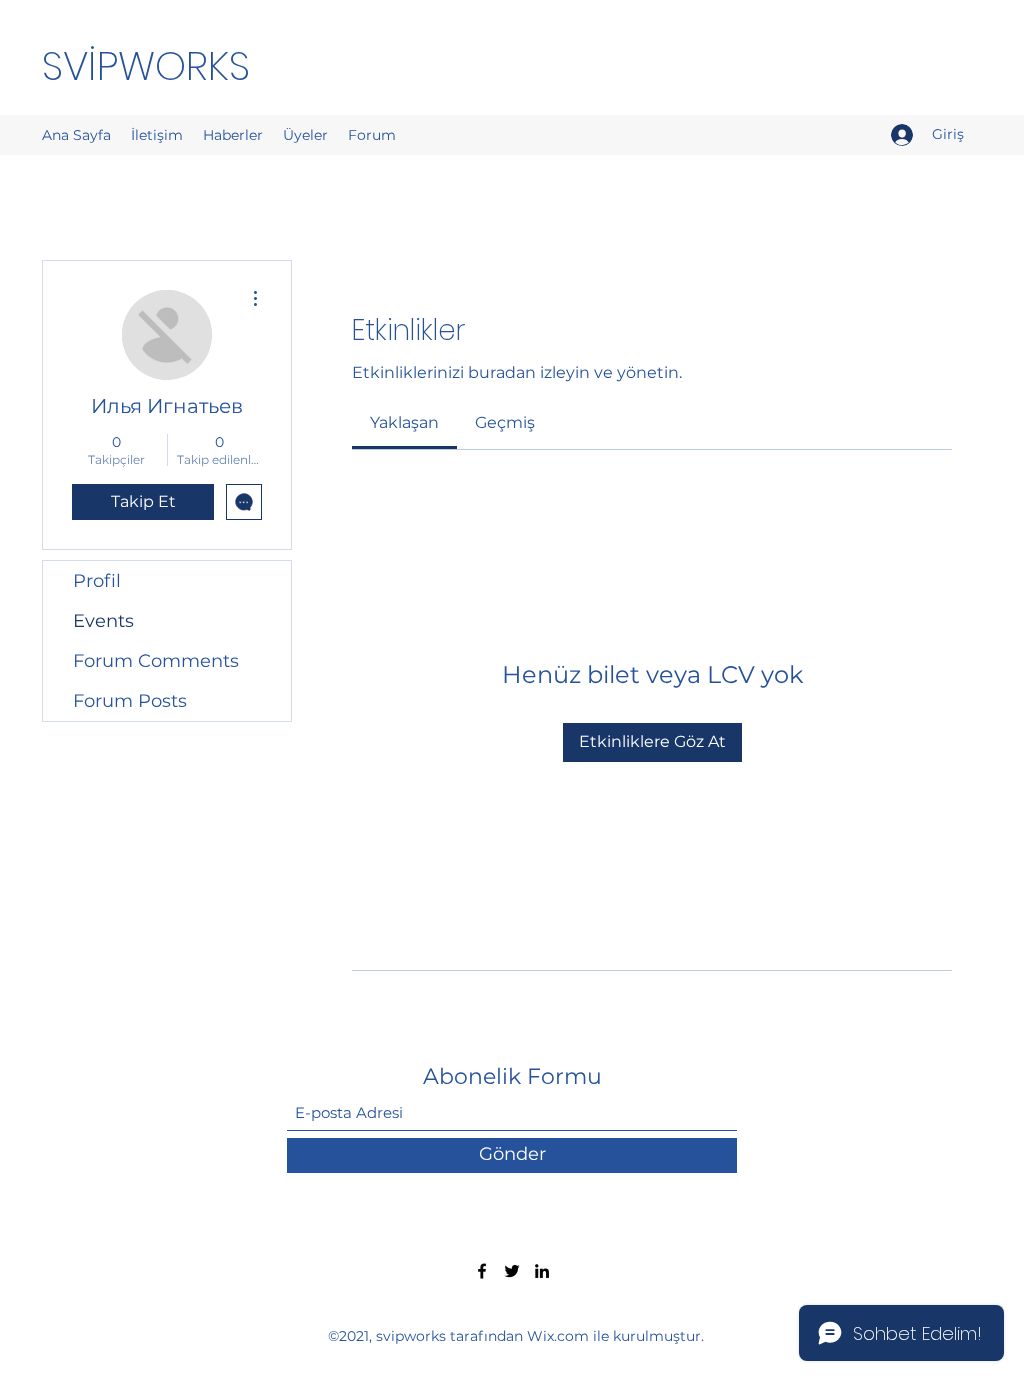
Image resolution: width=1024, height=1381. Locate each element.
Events (103, 621)
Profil (97, 581)
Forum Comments (156, 661)
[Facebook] (482, 1271)
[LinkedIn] (542, 1271)
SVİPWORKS (146, 66)
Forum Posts (130, 701)
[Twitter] (512, 1271)
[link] (404, 422)
